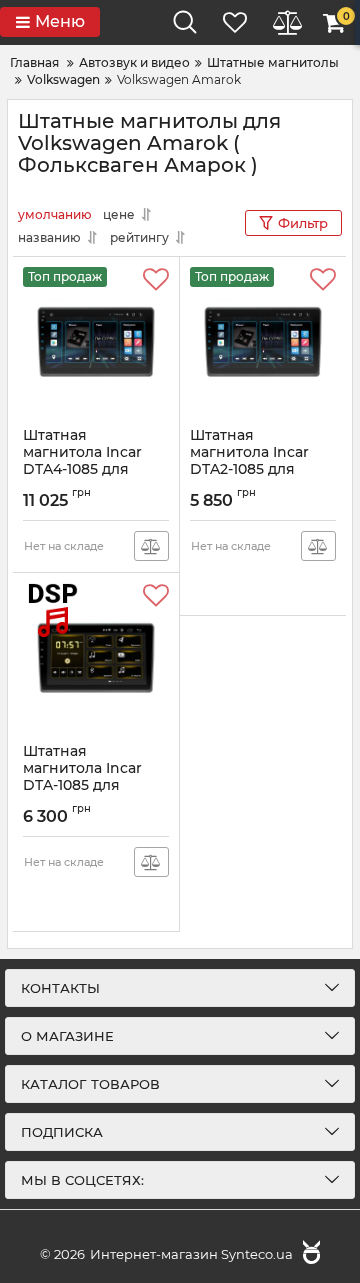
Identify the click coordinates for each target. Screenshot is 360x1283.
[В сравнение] (151, 546)
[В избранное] (156, 280)
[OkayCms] (309, 1254)
